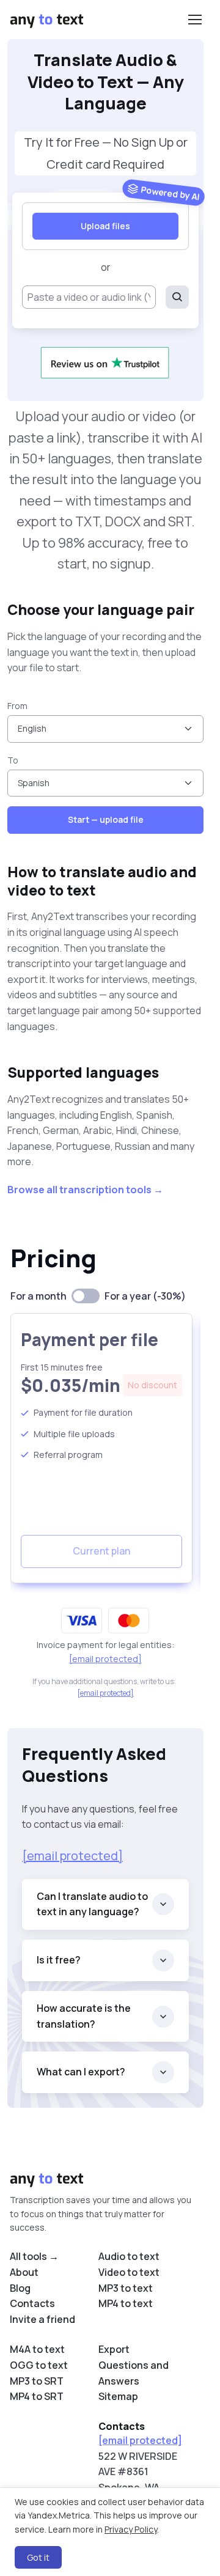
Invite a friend (42, 2319)
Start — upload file (106, 819)
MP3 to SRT (37, 2381)
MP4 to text (126, 2303)
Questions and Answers (134, 2373)
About (24, 2272)
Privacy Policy (131, 2529)
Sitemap (118, 2396)
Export (114, 2349)
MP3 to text (126, 2288)
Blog (20, 2288)
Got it (38, 2557)
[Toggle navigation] (194, 20)
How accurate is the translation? (84, 2016)
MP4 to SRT (37, 2396)
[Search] (177, 297)
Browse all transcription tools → (85, 1190)
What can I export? (81, 2072)
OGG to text (39, 2365)
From (17, 706)
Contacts (32, 2303)
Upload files (105, 226)
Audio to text (129, 2256)
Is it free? (59, 1960)
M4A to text (37, 2349)
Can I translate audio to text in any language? (92, 1904)
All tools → (34, 2256)
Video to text (129, 2272)
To (13, 760)
